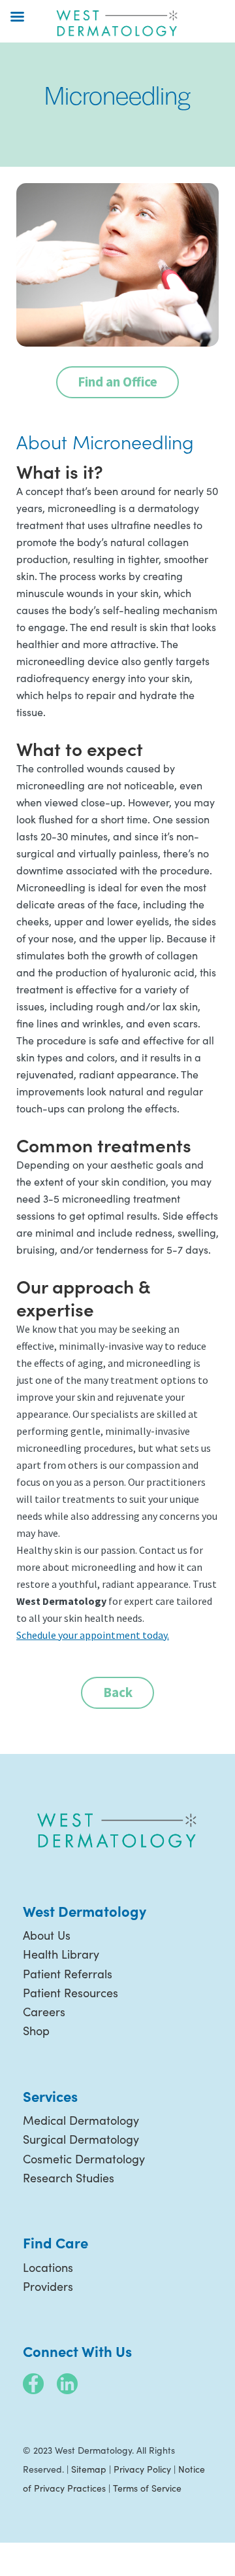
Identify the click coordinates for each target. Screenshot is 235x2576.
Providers (48, 2286)
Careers (44, 2012)
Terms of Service (147, 2488)
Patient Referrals (68, 1974)
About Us (47, 1935)
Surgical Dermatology (81, 2139)
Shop (36, 2031)
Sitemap (89, 2469)
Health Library (61, 1954)
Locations (48, 2267)
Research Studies (69, 2178)
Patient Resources (70, 1993)
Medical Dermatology (81, 2120)
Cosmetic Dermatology (84, 2159)
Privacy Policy (142, 2469)
